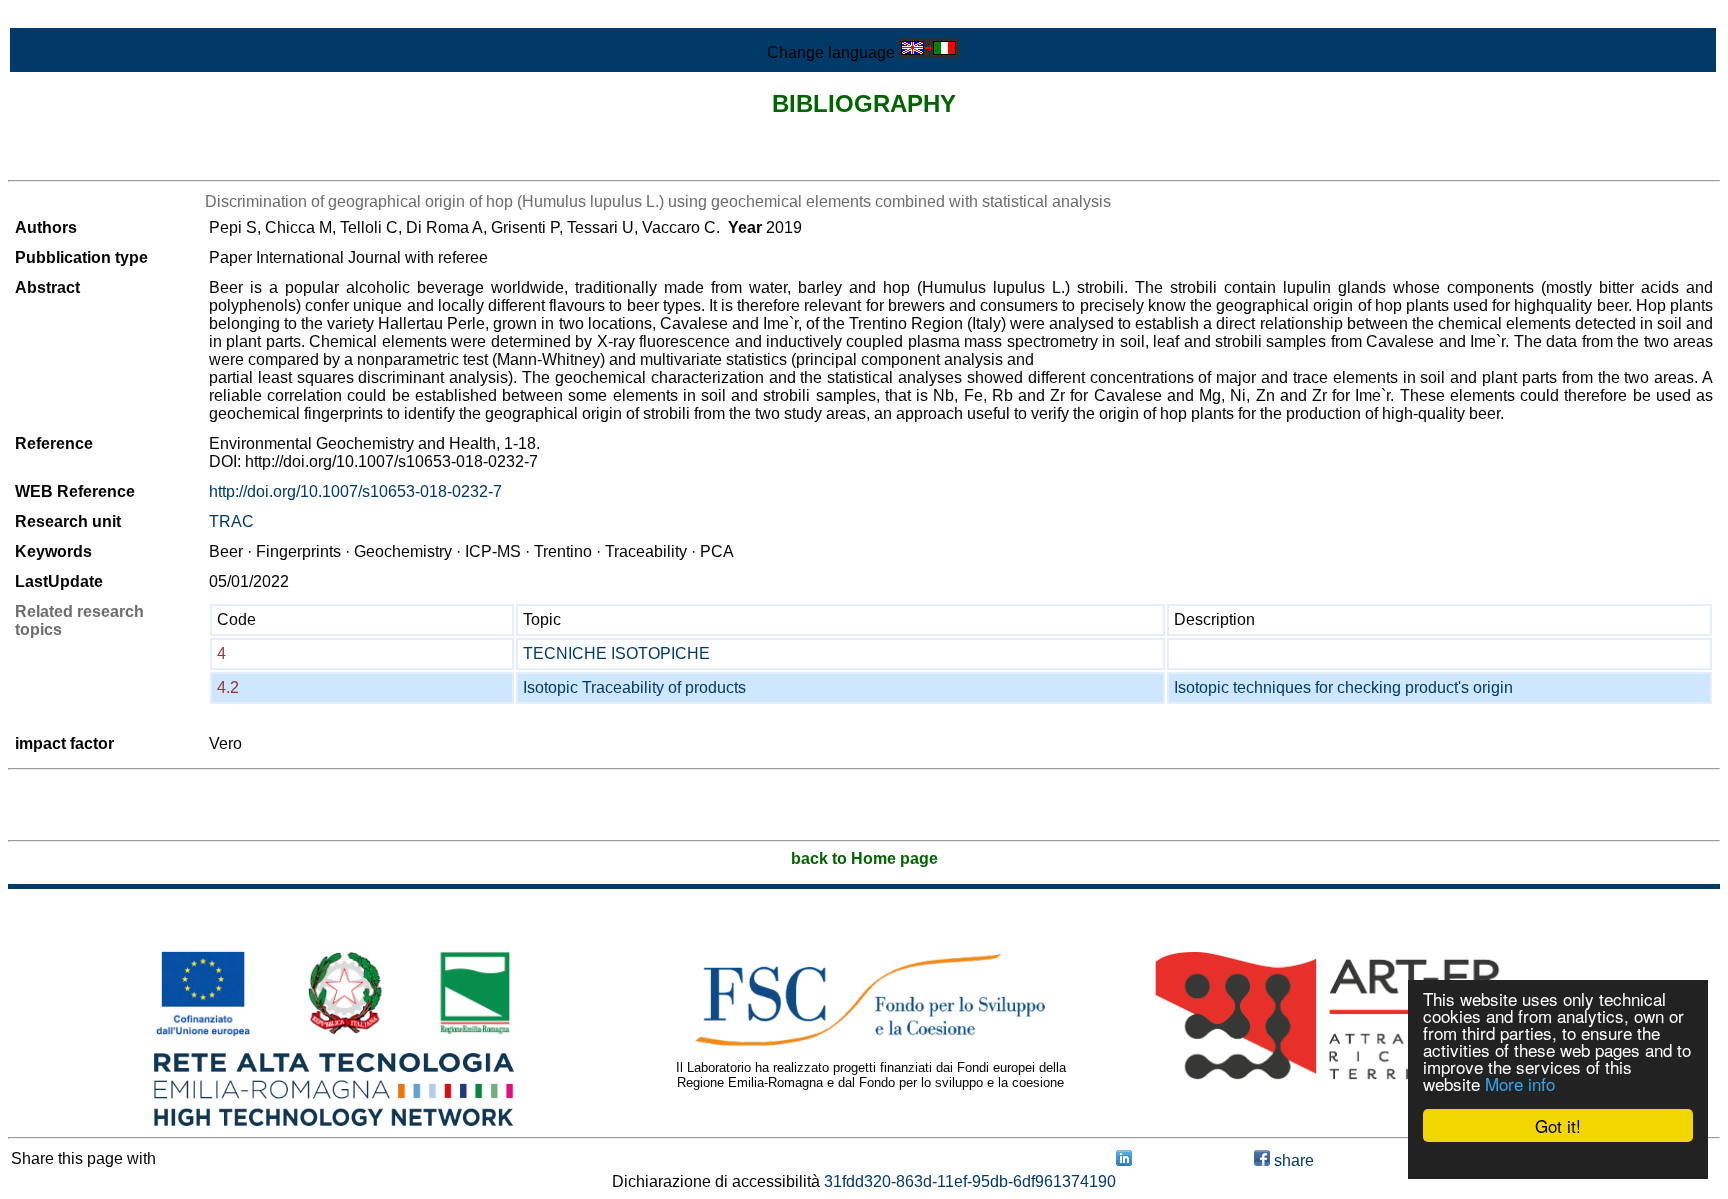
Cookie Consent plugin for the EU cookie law (1558, 1160)
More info (1520, 1083)
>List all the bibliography (94, 162)
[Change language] (929, 52)
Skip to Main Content (82, 16)
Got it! (1558, 1125)
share (1292, 1160)
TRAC (231, 521)
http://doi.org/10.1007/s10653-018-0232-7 (355, 491)
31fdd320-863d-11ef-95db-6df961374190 (970, 1181)
